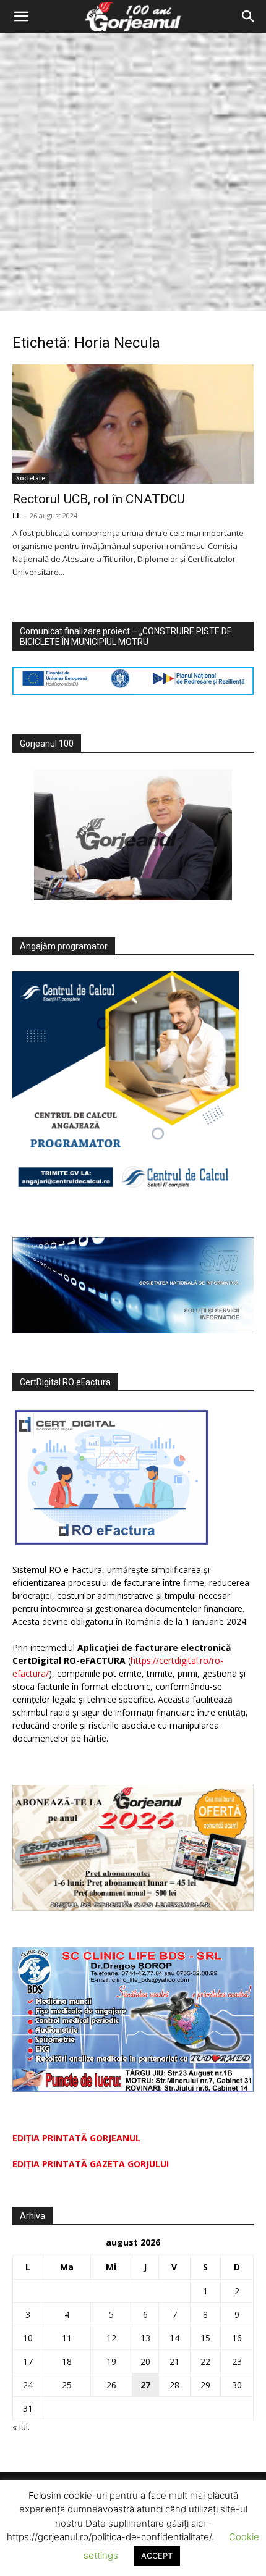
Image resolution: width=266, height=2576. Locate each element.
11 (67, 2338)
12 (111, 2338)
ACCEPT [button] (157, 2556)
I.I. (17, 515)
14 (174, 2338)
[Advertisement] (133, 172)
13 (145, 2338)
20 (145, 2361)
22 (205, 2361)
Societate (31, 478)
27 (145, 2385)
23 (237, 2361)
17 (28, 2361)
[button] (21, 17)
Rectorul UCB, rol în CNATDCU (99, 499)
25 (67, 2385)
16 (237, 2338)
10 (28, 2338)
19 (111, 2361)
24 (28, 2385)
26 (111, 2385)
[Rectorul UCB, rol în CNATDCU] (133, 424)
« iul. (21, 2427)
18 (67, 2361)
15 (205, 2338)
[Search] (249, 17)
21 (174, 2361)
